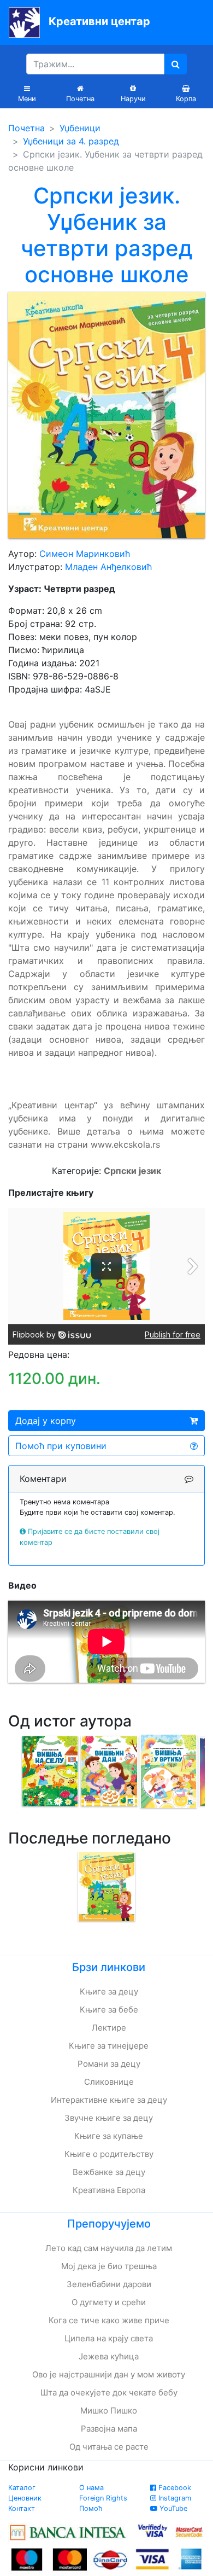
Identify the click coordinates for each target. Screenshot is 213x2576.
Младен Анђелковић (108, 567)
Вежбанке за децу (109, 2172)
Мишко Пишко (109, 2411)
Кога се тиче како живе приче (109, 2320)
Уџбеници (80, 128)
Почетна (26, 128)
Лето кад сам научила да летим (109, 2248)
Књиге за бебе (109, 2010)
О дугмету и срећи (109, 2302)
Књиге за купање (109, 2136)
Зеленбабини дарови (109, 2284)
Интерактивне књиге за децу (109, 2100)
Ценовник (25, 2498)
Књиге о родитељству (109, 2154)
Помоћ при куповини (61, 1446)
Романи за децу (109, 2064)
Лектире (109, 2028)
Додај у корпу (46, 1421)
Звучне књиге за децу (109, 2118)
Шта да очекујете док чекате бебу (109, 2392)
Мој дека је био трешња (109, 2266)
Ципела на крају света (109, 2338)
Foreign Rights (103, 2498)
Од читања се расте (109, 2447)
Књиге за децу (109, 1991)
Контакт (22, 2508)
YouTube (172, 2508)
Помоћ (91, 2508)
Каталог (22, 2488)
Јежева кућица (109, 2356)
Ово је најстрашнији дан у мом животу (109, 2374)
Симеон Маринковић (85, 554)
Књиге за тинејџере (109, 2046)
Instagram (174, 2498)
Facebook (174, 2488)
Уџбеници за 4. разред (71, 141)
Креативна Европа (109, 2190)
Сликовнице (109, 2082)
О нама (91, 2488)
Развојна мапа (109, 2429)
